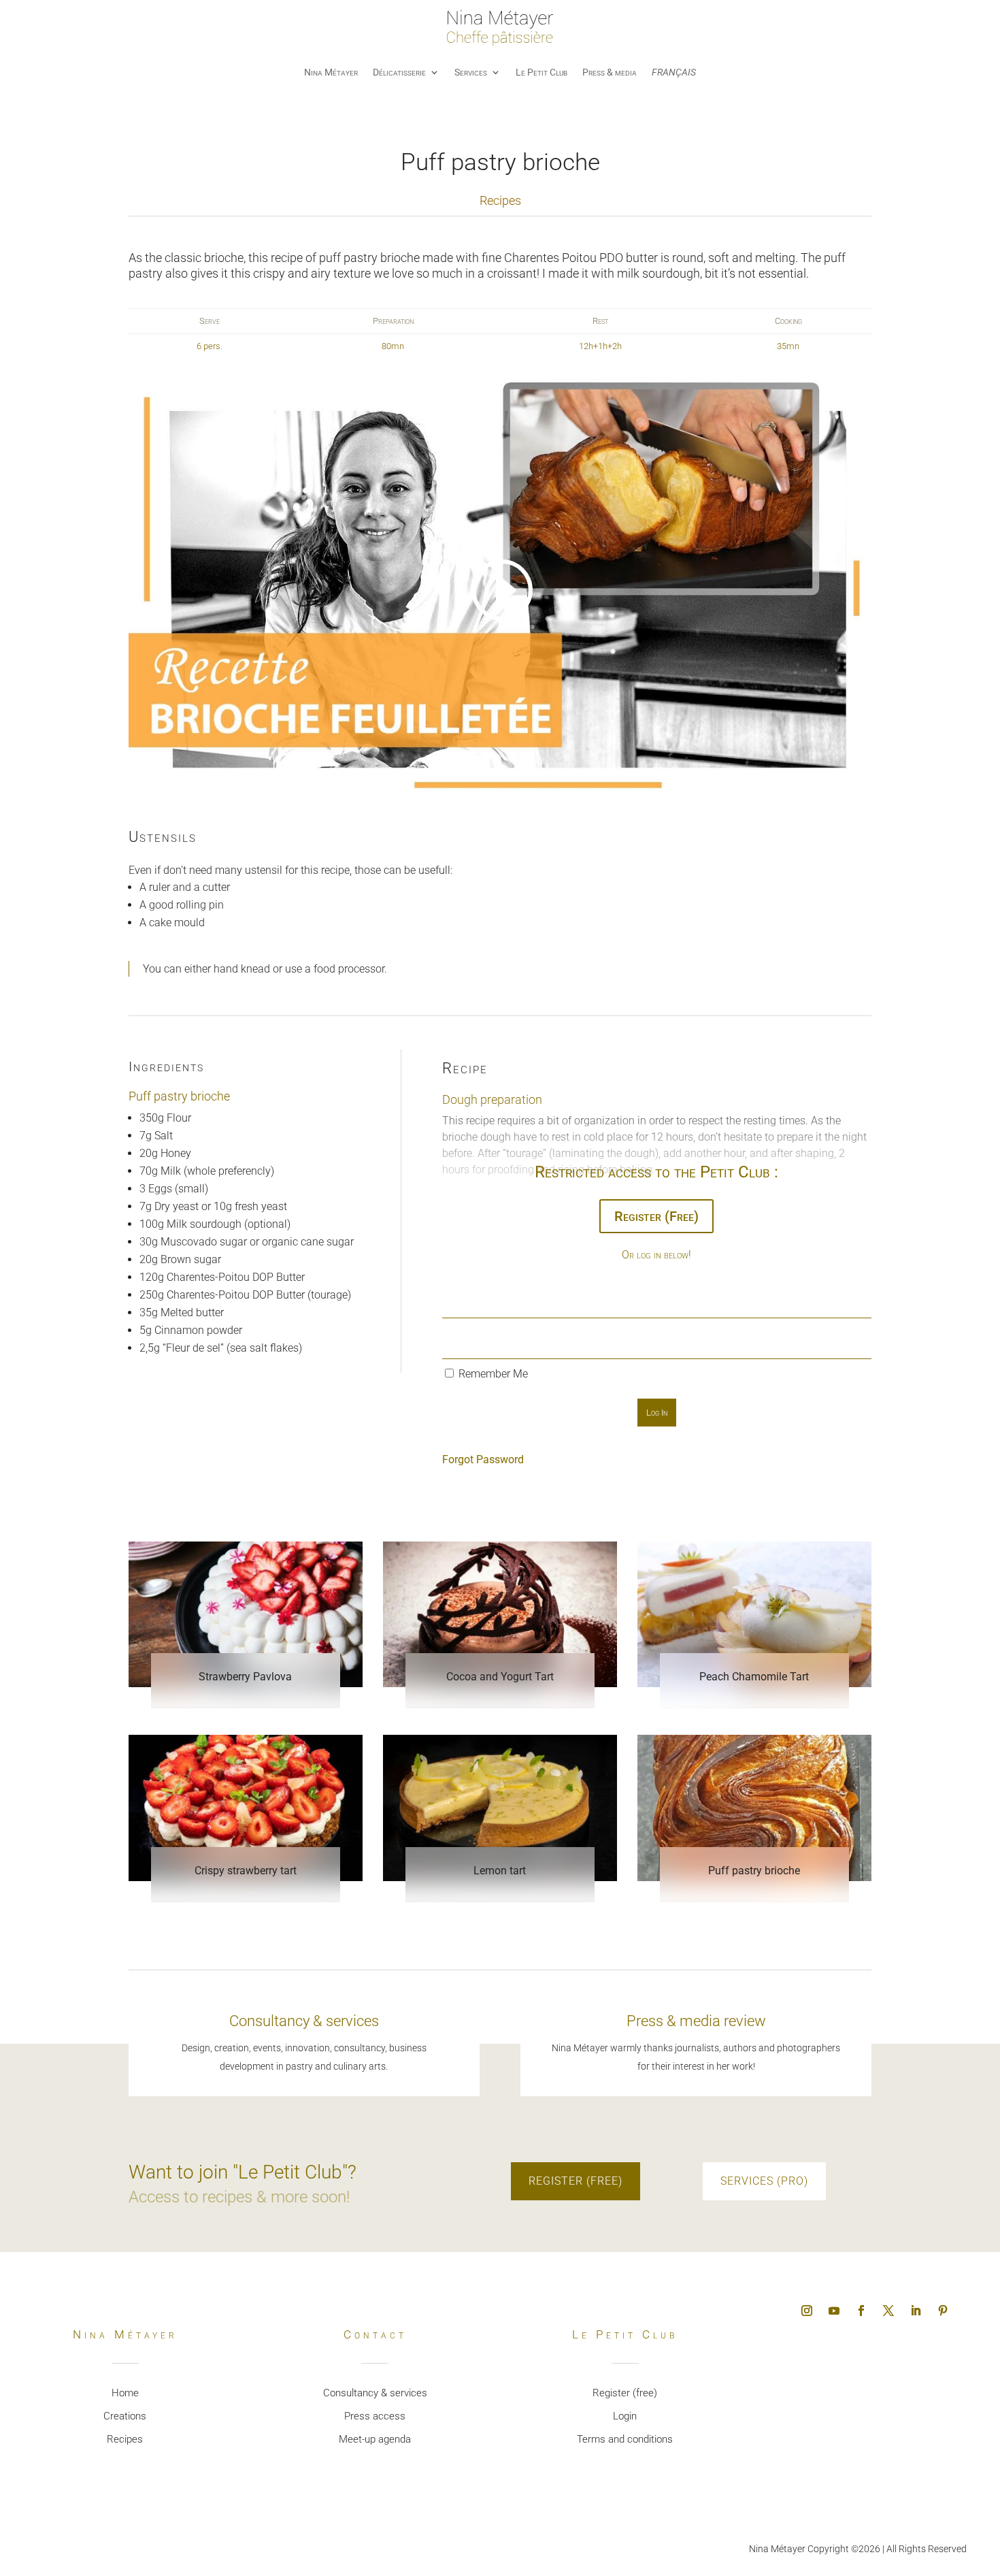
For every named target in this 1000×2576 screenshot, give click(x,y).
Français (674, 72)
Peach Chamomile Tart (754, 1677)
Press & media (610, 72)
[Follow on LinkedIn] (916, 2311)
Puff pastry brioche (754, 1871)
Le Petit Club (541, 72)
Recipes (500, 200)
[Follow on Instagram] (807, 2311)
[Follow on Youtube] (834, 2311)
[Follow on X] (888, 2311)
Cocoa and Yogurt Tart (500, 1677)
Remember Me (492, 1374)
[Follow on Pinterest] (943, 2311)
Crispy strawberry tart (246, 1871)
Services (471, 72)
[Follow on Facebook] (861, 2311)
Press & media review (696, 2021)
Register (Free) (656, 1216)
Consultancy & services (304, 2021)
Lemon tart (500, 1871)
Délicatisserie (399, 72)
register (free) (576, 2181)
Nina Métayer (331, 72)
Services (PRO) (764, 2181)
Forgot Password (483, 1460)
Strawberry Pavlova (245, 1677)
